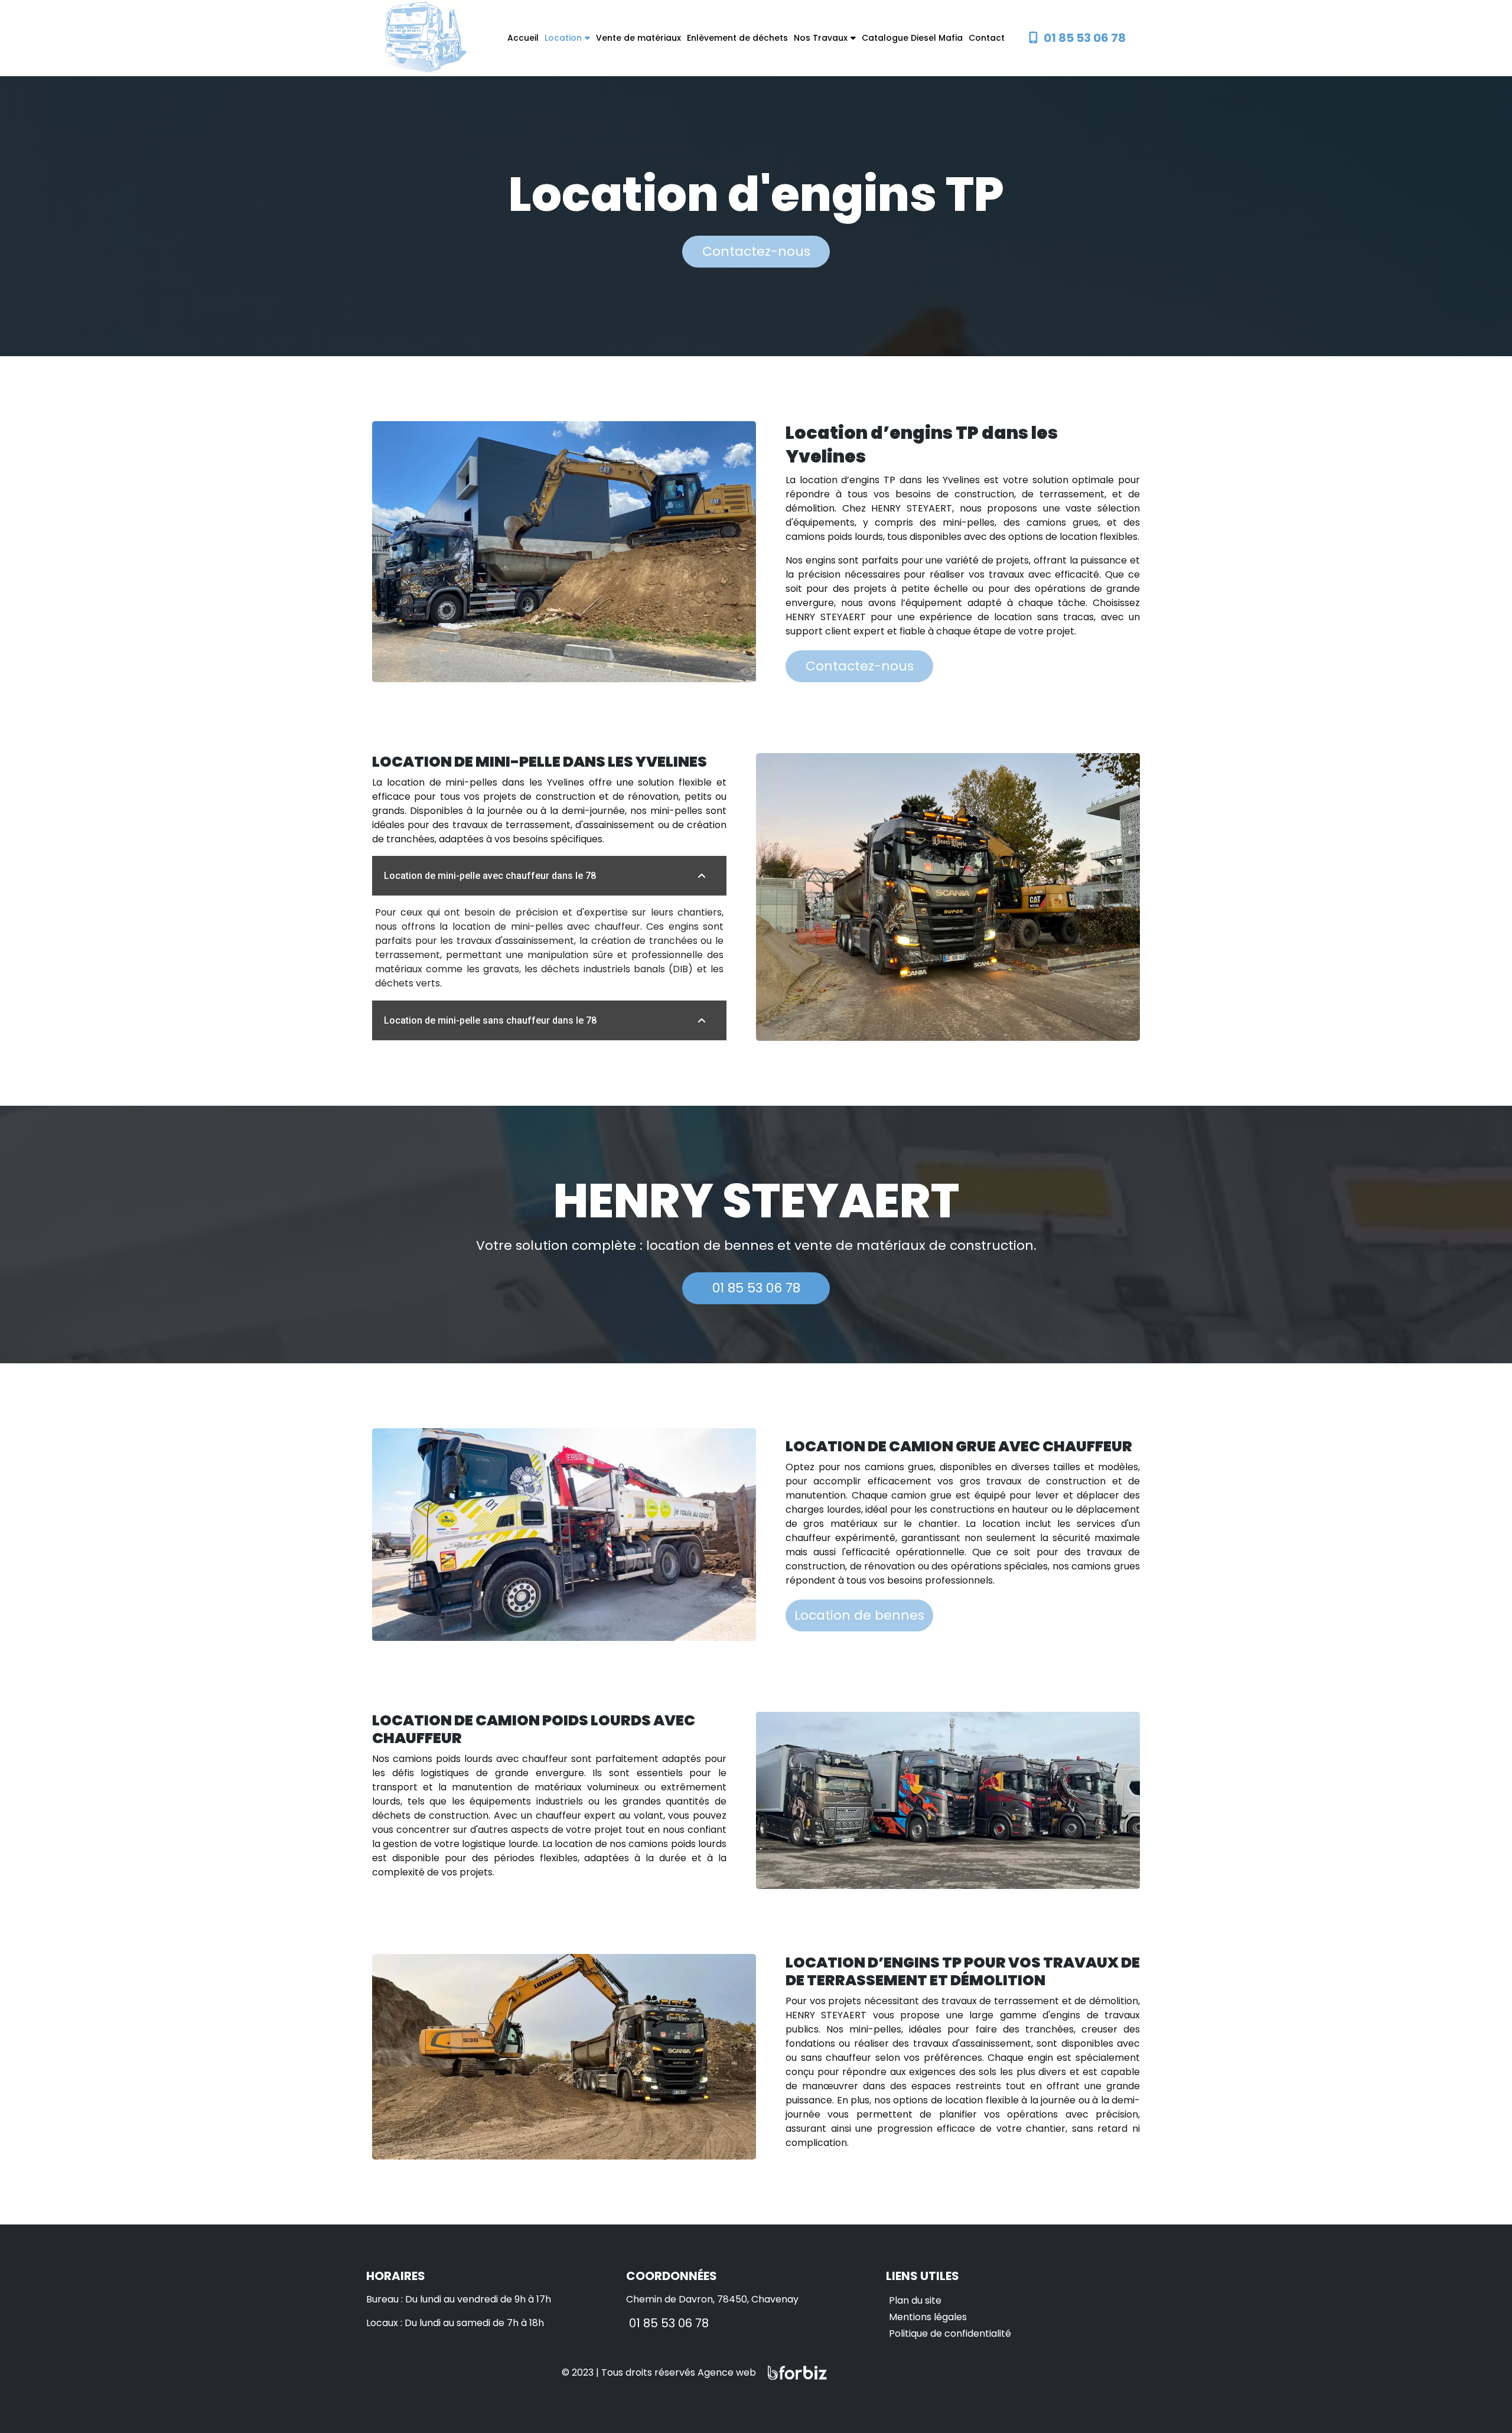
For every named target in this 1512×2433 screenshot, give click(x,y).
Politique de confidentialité (950, 2333)
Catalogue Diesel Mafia (912, 38)
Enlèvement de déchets (737, 38)
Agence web (727, 2372)
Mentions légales (928, 2317)
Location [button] (563, 38)
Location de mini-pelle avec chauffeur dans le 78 (490, 876)
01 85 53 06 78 (669, 2323)
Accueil (523, 38)
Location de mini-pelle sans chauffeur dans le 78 (490, 1020)
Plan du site (915, 2300)
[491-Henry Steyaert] (425, 38)
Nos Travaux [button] (821, 38)
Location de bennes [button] (859, 1615)
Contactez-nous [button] (756, 251)
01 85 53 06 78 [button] (756, 1288)
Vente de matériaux (638, 38)
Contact (987, 38)
